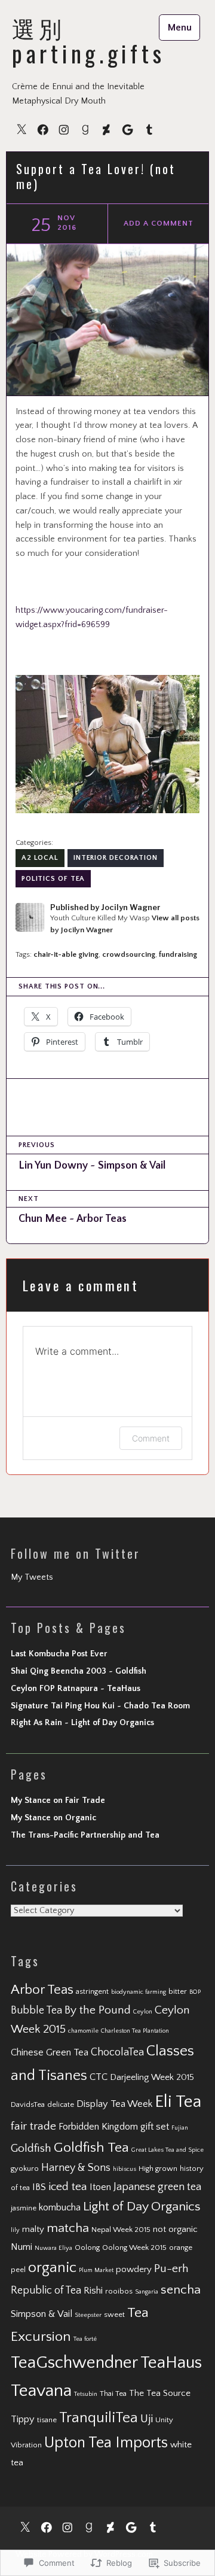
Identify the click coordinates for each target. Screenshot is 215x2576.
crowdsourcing (129, 954)
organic (52, 2268)
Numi (21, 2247)
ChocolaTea (117, 2052)
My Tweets (32, 1577)
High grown (158, 2169)
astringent (92, 1991)
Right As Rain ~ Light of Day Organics (82, 1723)
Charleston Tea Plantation (135, 2031)
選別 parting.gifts (88, 40)
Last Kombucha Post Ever (59, 1654)
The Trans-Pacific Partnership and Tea (85, 1835)
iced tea (68, 2187)
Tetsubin (86, 2394)
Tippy (23, 2419)
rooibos (119, 2291)
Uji (147, 2419)
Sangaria (147, 2292)
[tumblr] (149, 129)
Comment (151, 1438)
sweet (114, 2315)
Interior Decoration (116, 858)
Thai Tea (113, 2393)
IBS (39, 2187)
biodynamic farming (139, 1992)
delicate (61, 2104)
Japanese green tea (157, 2187)
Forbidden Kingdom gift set (114, 2127)
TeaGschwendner (74, 2363)
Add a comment (158, 223)
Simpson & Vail (42, 2314)
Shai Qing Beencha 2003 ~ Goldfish (79, 1671)
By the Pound (98, 2010)
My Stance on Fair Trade (58, 1801)
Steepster (88, 2315)
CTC (99, 2077)
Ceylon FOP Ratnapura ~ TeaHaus (76, 1689)
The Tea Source (160, 2393)
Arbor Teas (42, 1990)
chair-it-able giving (66, 954)
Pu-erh (171, 2269)
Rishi (93, 2291)
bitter (178, 1991)
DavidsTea (28, 2104)
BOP (195, 1992)
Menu (180, 28)
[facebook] (43, 129)
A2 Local (40, 858)
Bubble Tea (36, 2011)
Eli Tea (178, 2102)
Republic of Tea (46, 2291)
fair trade (33, 2126)
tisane (47, 2420)
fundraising (178, 954)
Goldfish (31, 2148)
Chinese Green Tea (50, 2052)
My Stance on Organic (53, 1818)
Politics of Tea (53, 879)
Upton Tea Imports (106, 2443)
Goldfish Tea (91, 2148)
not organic (175, 2229)
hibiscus (125, 2169)
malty (33, 2229)
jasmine (24, 2208)
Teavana (41, 2391)
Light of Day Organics (142, 2207)
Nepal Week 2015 (121, 2230)
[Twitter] (21, 129)
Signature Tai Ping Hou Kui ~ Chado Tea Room (100, 1706)
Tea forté (85, 2339)
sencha (181, 2290)
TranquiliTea (99, 2418)
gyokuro (25, 2169)
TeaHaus (171, 2363)
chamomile (83, 2031)
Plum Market (96, 2270)
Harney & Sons (76, 2168)
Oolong (87, 2247)
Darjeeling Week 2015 (152, 2077)
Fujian (180, 2128)
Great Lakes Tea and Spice (168, 2150)
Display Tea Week (114, 2104)
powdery (134, 2269)
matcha (68, 2228)
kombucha (60, 2207)
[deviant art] (106, 129)
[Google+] (128, 129)
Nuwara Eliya (53, 2248)
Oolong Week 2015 (134, 2247)
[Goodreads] (85, 129)
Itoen (100, 2187)
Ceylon (143, 2012)
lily (15, 2230)
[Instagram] (64, 129)
